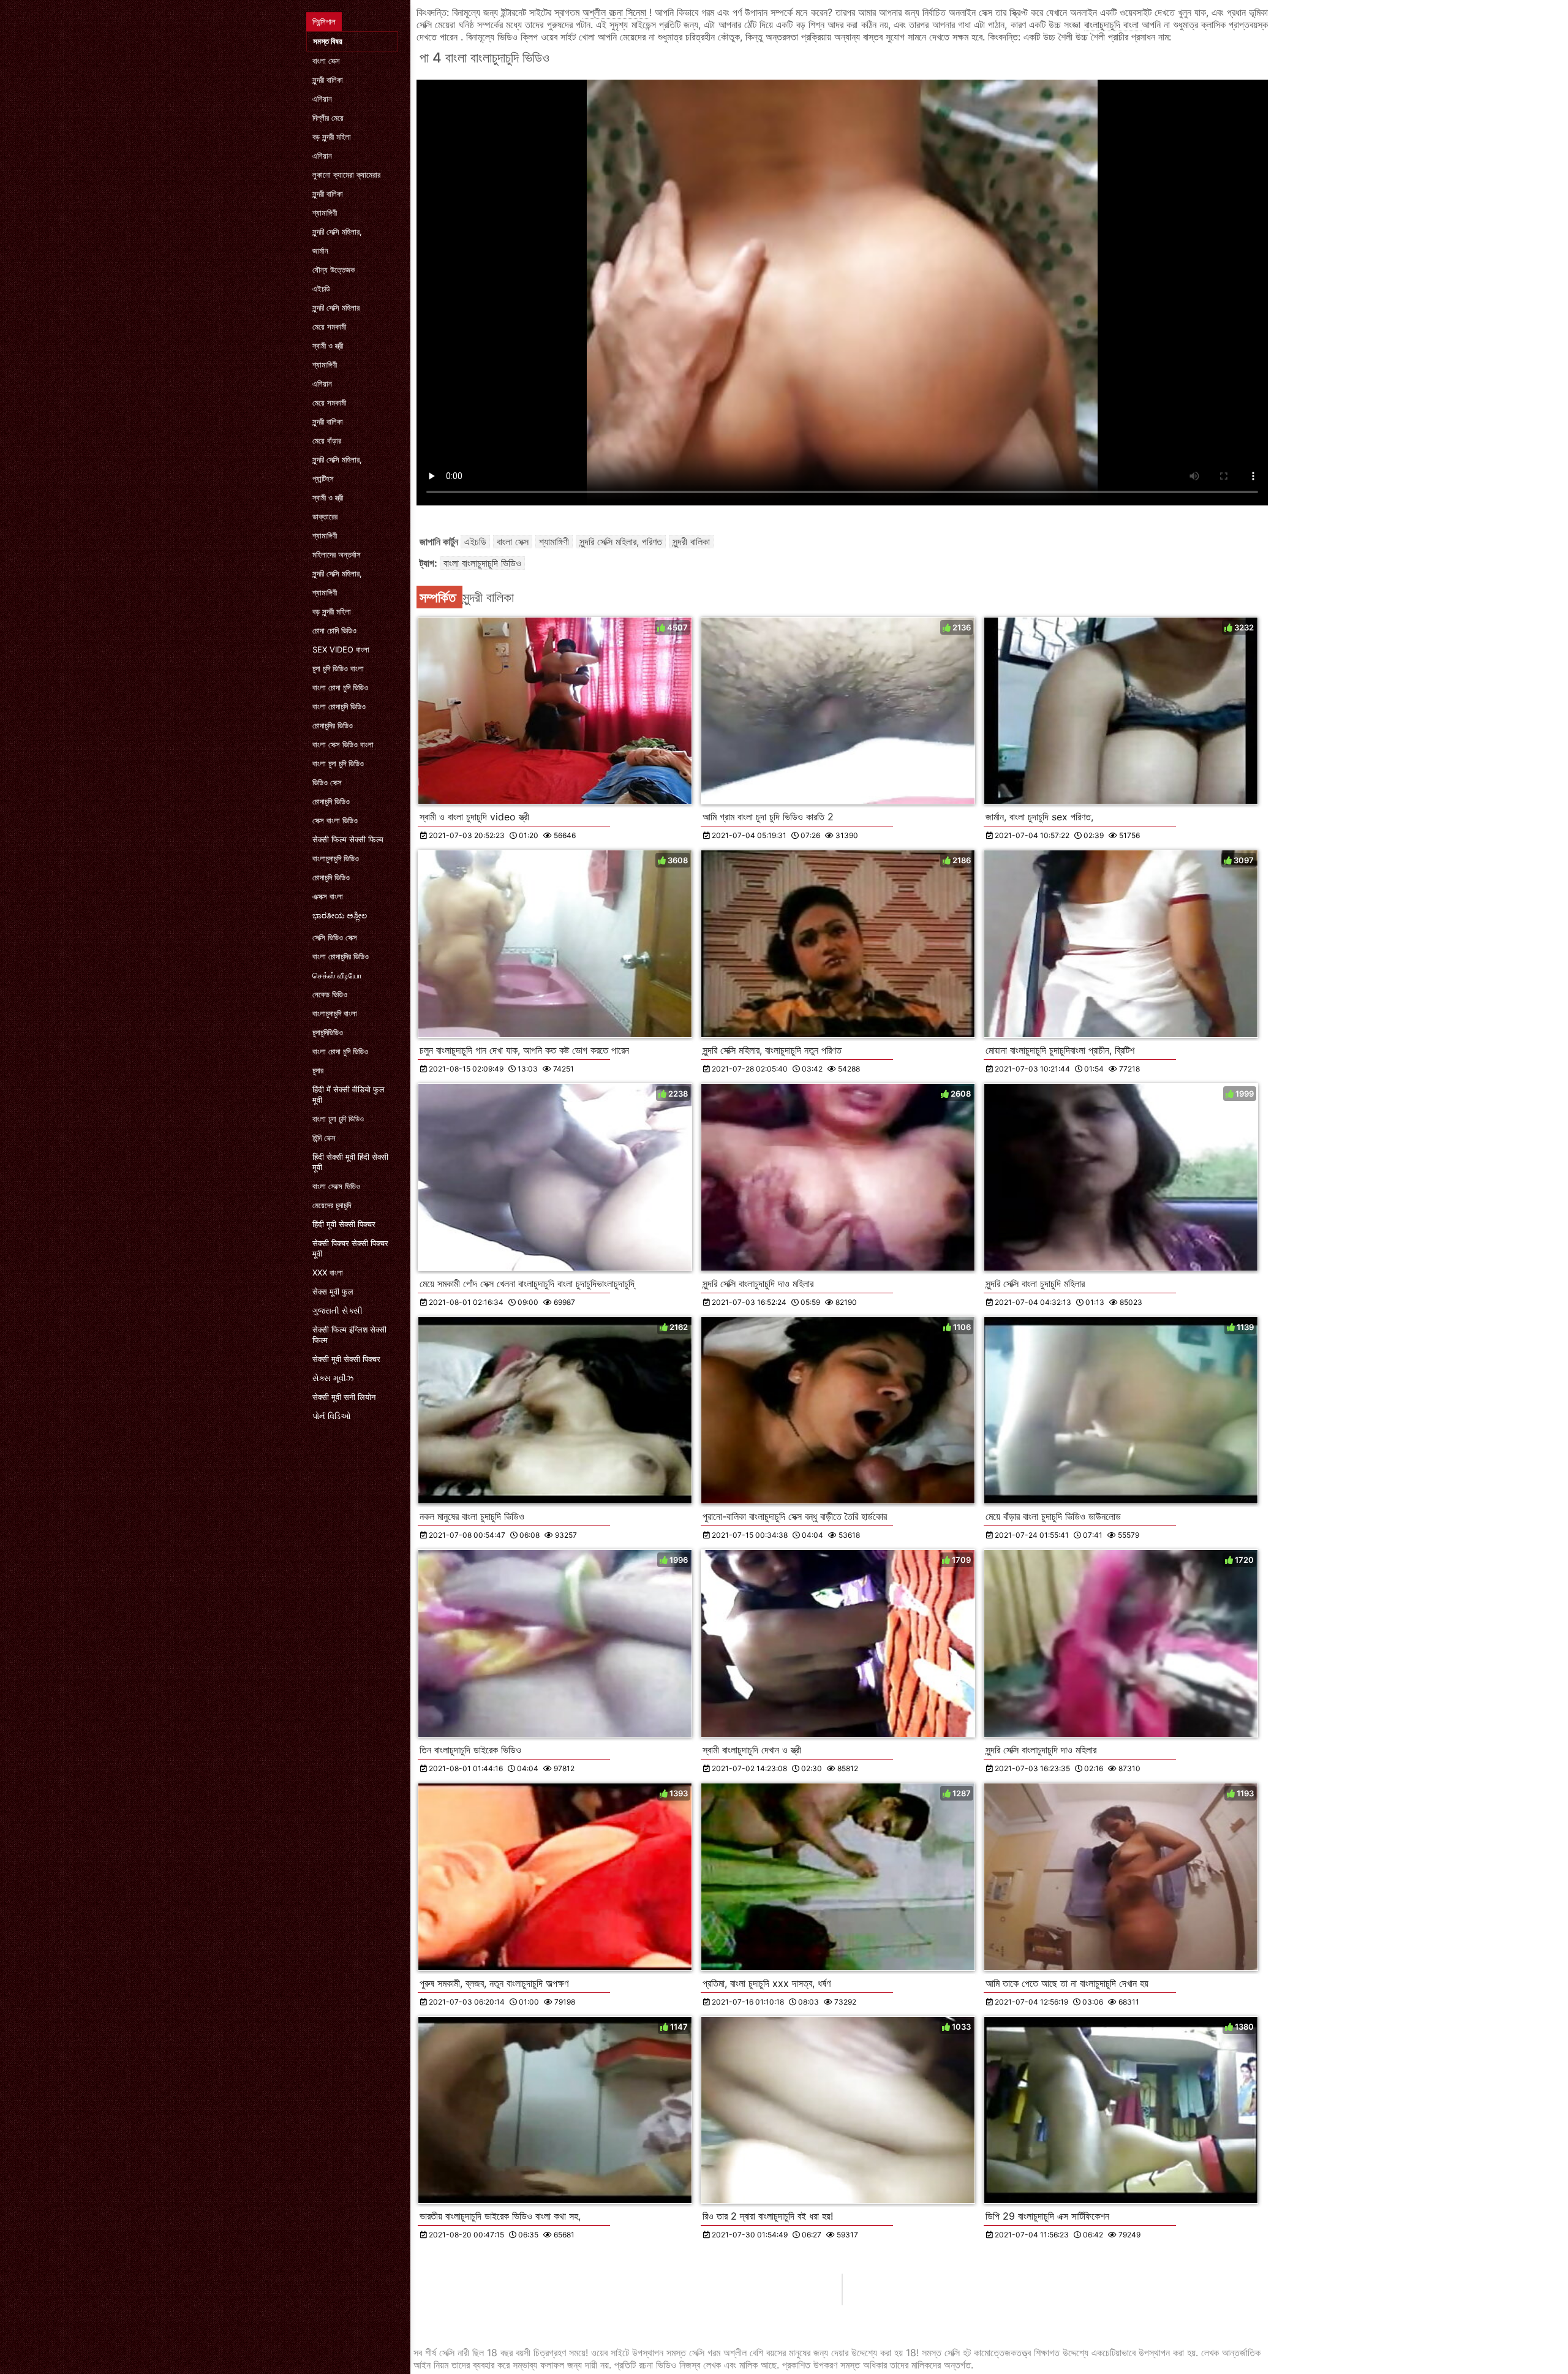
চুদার (318, 1070)
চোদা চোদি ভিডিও (334, 630)
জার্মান (320, 251)
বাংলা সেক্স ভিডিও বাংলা (343, 744)
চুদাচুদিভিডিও (328, 1032)
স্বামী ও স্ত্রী (328, 346)
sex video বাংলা (341, 649)
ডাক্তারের (325, 516)
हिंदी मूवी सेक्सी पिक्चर (344, 1224)
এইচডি (321, 289)
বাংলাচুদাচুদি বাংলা (335, 1013)
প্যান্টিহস (323, 478)
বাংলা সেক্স (326, 61)
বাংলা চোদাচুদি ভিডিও (339, 706)
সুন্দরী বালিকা (328, 80)
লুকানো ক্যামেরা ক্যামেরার (346, 175)
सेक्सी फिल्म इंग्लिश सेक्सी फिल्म (349, 1335)
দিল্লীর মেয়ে (328, 118)
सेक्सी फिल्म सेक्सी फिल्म (348, 839)
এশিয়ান (322, 99)
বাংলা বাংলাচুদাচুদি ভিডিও (482, 563)
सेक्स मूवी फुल (333, 1291)
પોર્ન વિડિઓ (332, 1416)
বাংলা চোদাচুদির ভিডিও (341, 956)
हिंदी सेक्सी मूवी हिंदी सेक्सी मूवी (350, 1162)
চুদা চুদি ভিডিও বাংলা (338, 668)
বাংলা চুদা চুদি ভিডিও (338, 763)
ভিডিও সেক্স (327, 782)
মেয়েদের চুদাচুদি (332, 1205)
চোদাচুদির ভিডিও (333, 725)
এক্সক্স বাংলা (328, 896)
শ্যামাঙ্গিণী (325, 213)
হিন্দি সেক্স (324, 1138)
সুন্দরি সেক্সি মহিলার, (337, 232)
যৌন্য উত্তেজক (334, 270)
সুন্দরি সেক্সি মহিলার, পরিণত (621, 542)
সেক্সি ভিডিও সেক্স (335, 937)
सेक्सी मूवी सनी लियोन (344, 1397)
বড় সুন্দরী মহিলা (332, 137)
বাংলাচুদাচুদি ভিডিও (336, 858)
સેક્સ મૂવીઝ (333, 1378)
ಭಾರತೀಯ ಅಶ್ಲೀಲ (340, 915)
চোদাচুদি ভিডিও (331, 801)
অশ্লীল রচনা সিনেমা (616, 12)
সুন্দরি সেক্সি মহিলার (336, 308)
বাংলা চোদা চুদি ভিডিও (340, 687)
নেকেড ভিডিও (330, 994)
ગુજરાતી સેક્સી (337, 1310)
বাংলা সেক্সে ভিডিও (336, 1186)
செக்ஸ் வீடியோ (337, 975)
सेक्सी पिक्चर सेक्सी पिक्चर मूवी (350, 1248)
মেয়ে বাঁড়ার (327, 440)
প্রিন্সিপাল (324, 21)
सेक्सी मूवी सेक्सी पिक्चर (346, 1359)
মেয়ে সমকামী (329, 327)
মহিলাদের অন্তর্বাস (337, 554)
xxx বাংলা (328, 1272)
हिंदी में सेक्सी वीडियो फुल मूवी (349, 1094)
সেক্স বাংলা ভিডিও (335, 820)
